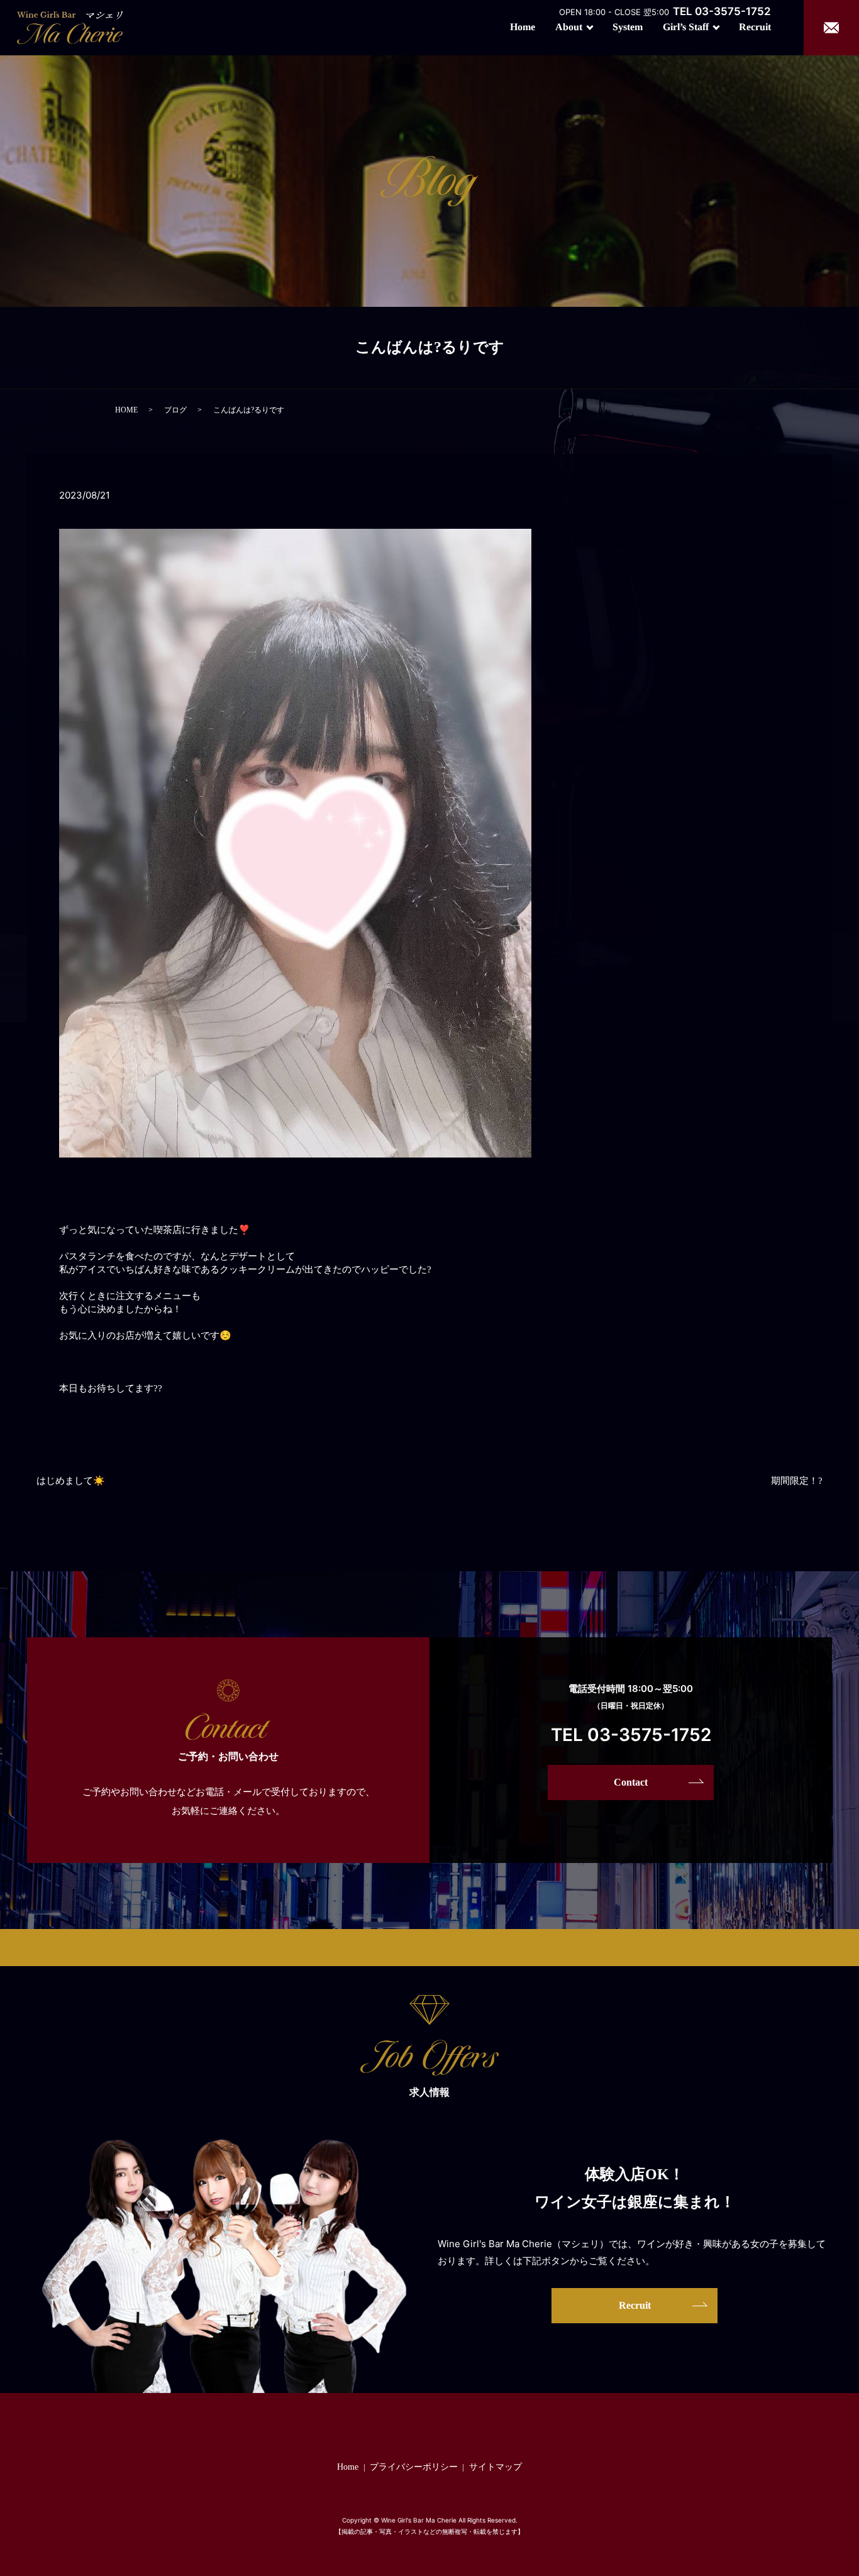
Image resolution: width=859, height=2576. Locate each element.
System (628, 27)
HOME (126, 410)
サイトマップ (496, 2467)
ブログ (175, 410)
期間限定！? (797, 1481)
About (569, 27)
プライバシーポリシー (414, 2467)
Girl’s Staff (686, 27)
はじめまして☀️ (71, 1481)
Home (523, 27)
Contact (631, 1782)
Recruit (755, 27)
